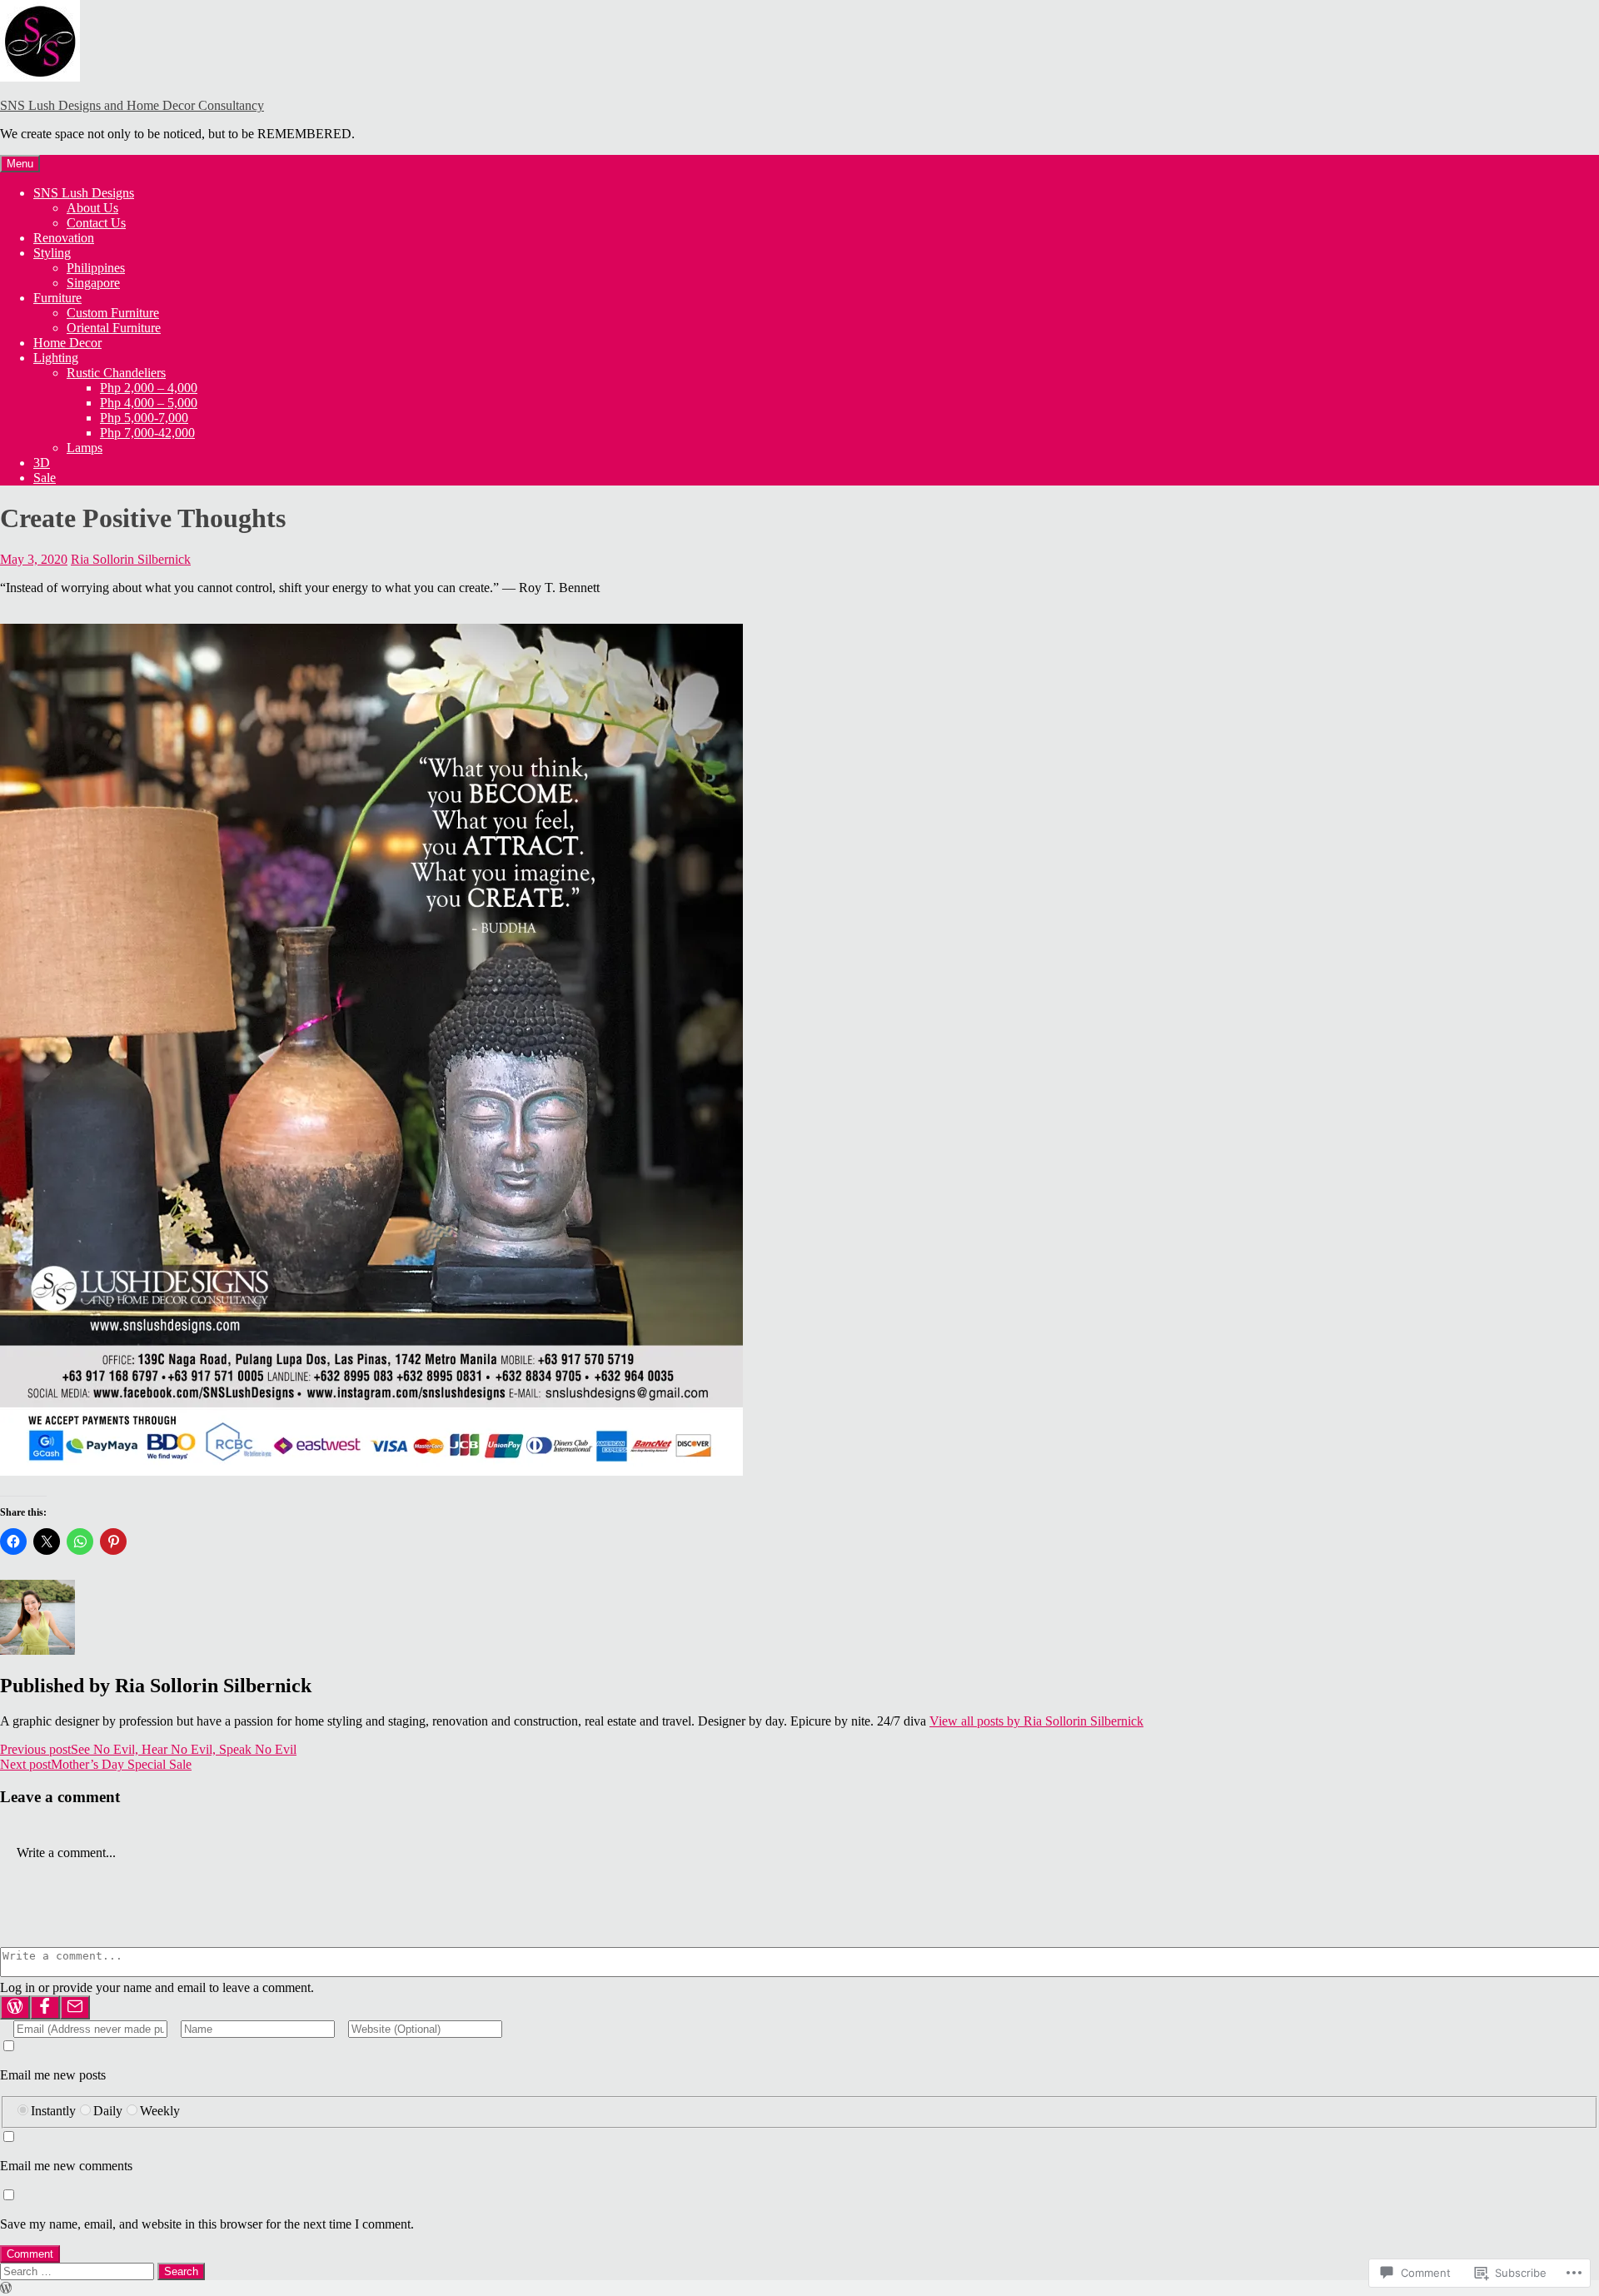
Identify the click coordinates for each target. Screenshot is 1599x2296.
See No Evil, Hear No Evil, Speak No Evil (148, 1749)
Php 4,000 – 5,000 (149, 403)
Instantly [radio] (53, 2111)
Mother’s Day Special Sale (96, 1764)
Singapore (93, 283)
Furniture (57, 298)
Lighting (56, 358)
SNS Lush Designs (84, 193)
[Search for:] (79, 2271)
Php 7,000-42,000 (147, 433)
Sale (45, 478)
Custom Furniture (113, 313)
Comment (30, 2254)
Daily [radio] (108, 2111)
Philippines (96, 268)
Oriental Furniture (114, 328)
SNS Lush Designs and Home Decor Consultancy (132, 105)
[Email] (75, 2007)
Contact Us (96, 223)
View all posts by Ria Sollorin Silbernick (1036, 1721)
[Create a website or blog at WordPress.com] (6, 2288)
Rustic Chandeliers (116, 373)
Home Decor (67, 343)
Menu (20, 164)
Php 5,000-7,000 (144, 418)
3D (42, 463)
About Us (92, 208)
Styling (52, 253)
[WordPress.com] (15, 2007)
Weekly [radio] (160, 2111)
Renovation (64, 238)
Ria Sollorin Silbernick (131, 559)
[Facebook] (45, 2007)
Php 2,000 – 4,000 (149, 388)
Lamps (85, 448)
